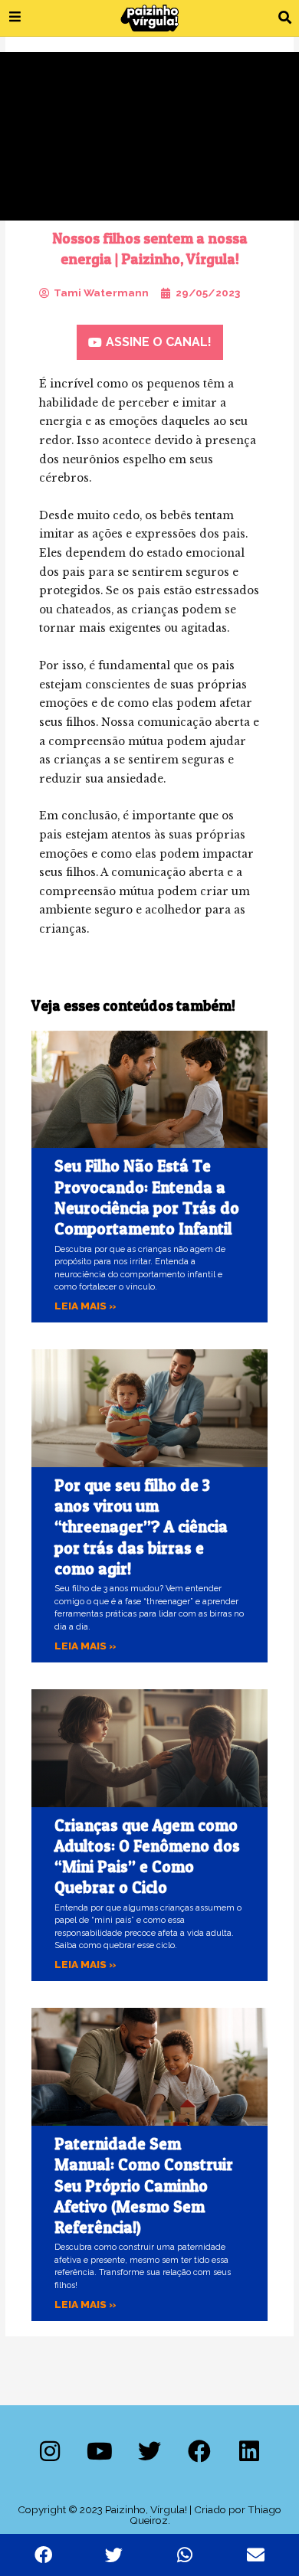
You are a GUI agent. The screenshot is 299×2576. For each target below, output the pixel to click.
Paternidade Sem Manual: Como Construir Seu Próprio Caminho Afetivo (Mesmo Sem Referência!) (144, 2185)
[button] (285, 18)
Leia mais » (85, 1306)
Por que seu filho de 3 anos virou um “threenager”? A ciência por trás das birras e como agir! (141, 1527)
